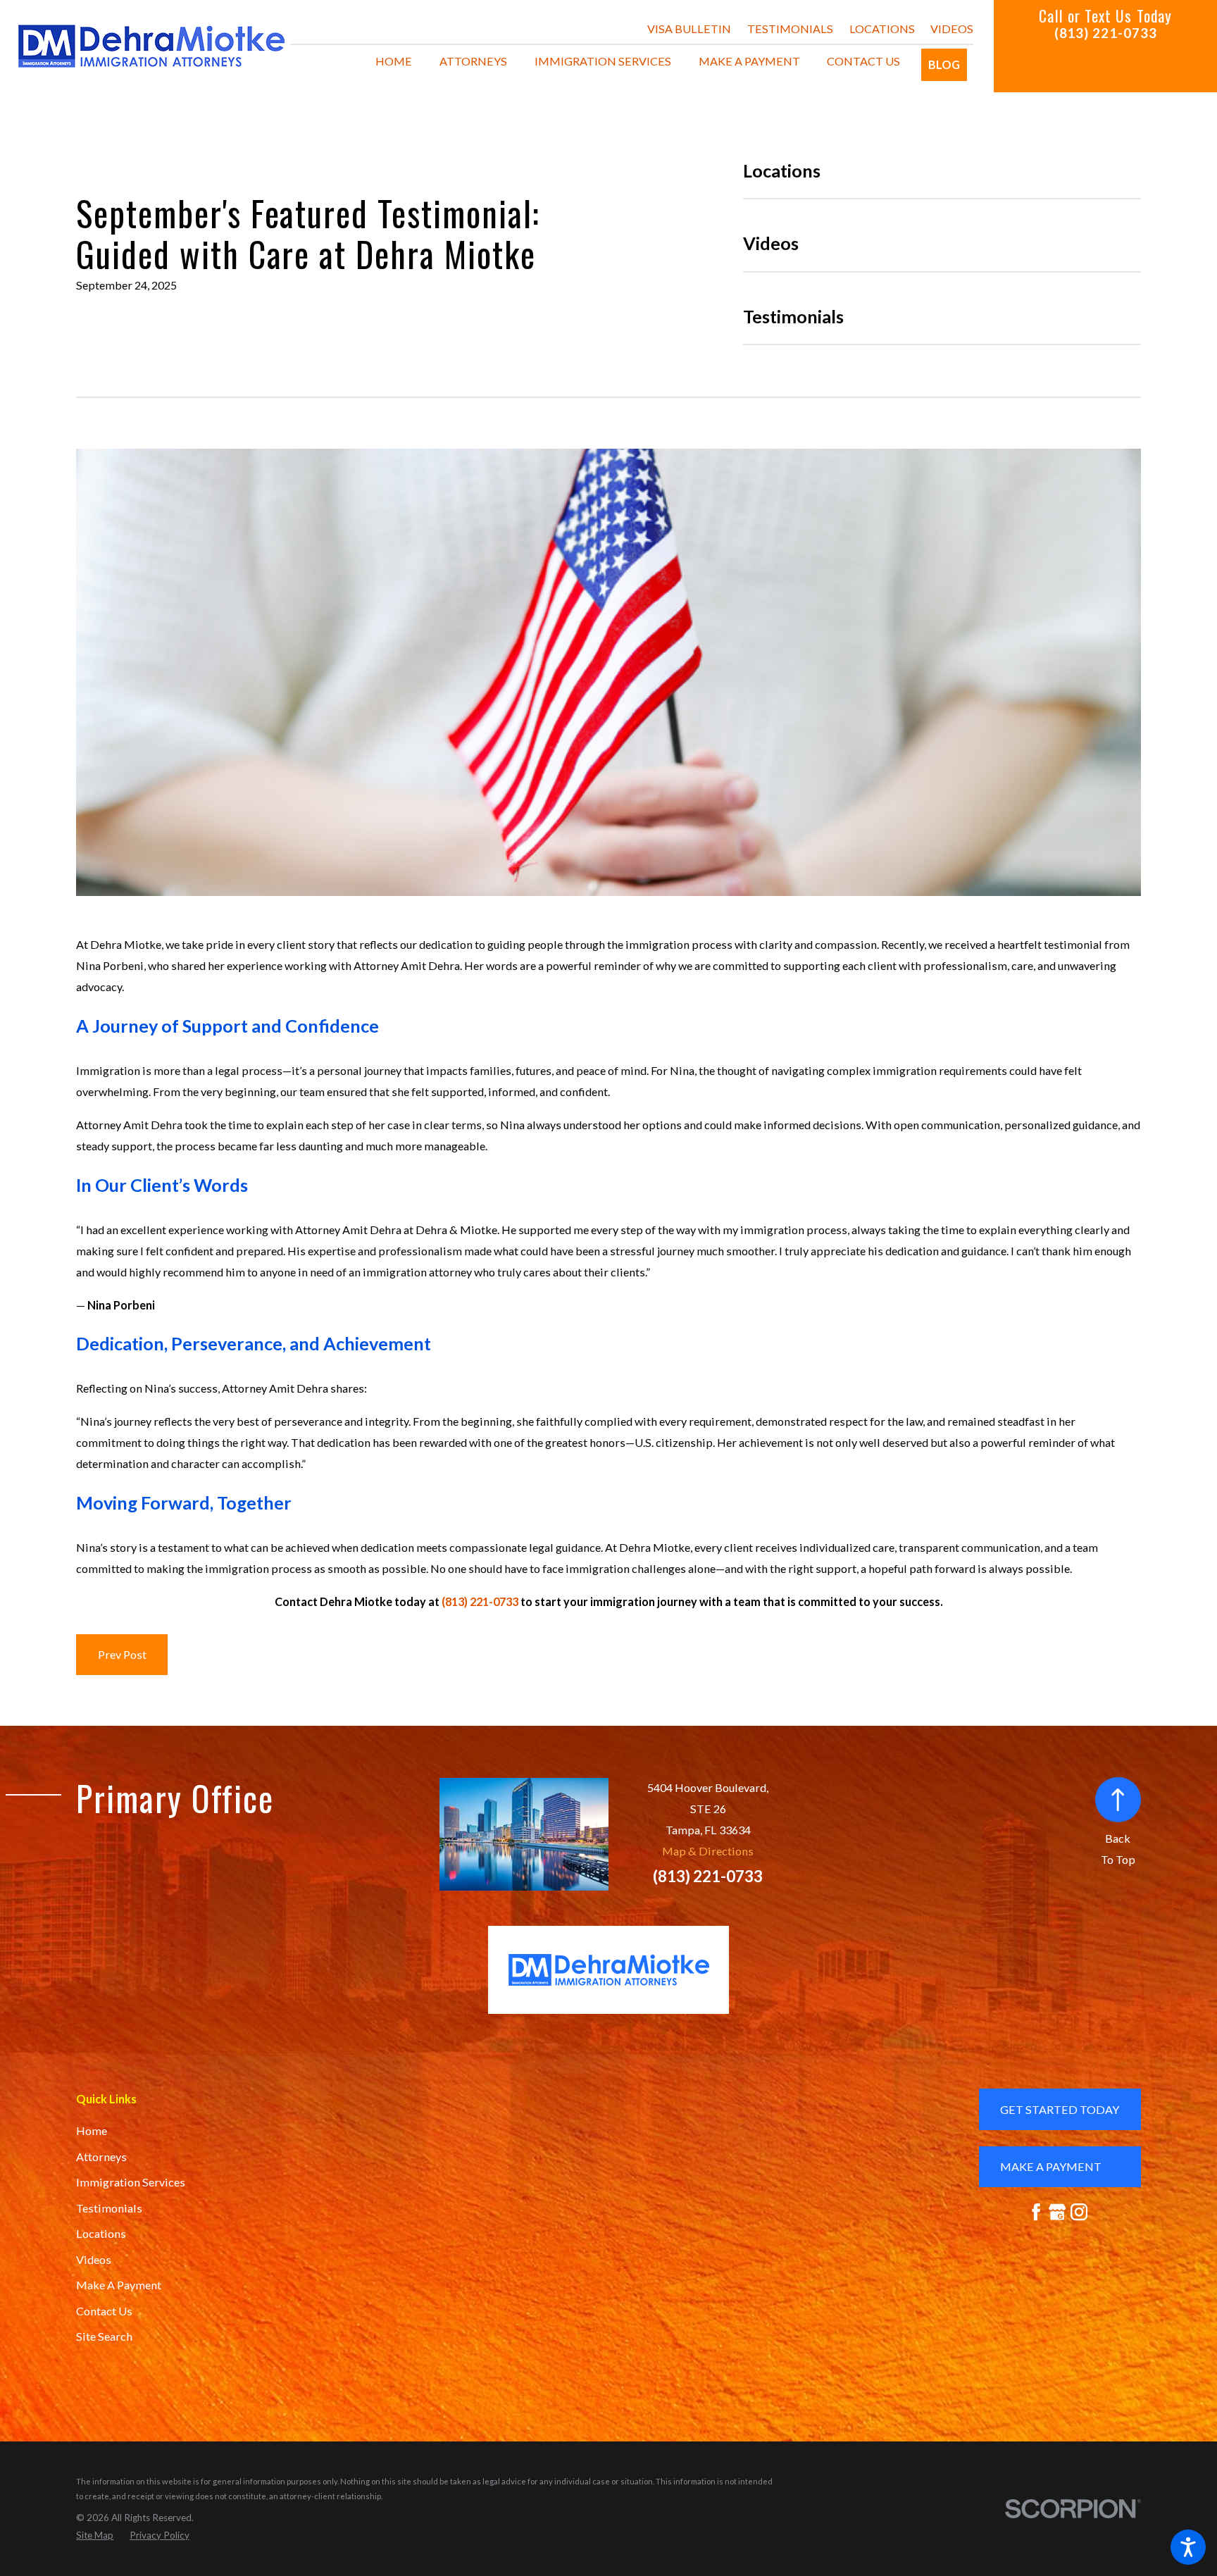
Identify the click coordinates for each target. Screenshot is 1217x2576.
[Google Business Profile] (1057, 2212)
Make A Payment (119, 2285)
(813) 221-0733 (1106, 33)
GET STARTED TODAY (1060, 2109)
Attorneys (101, 2157)
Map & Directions (708, 1851)
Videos (952, 29)
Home (92, 2130)
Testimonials (790, 29)
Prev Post (122, 1654)
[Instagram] (1079, 2212)
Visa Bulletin (689, 29)
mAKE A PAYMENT (1051, 2166)
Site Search (104, 2336)
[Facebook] (1036, 2212)
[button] (1188, 2547)
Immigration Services (131, 2182)
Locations (882, 29)
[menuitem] (394, 61)
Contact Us (104, 2311)
